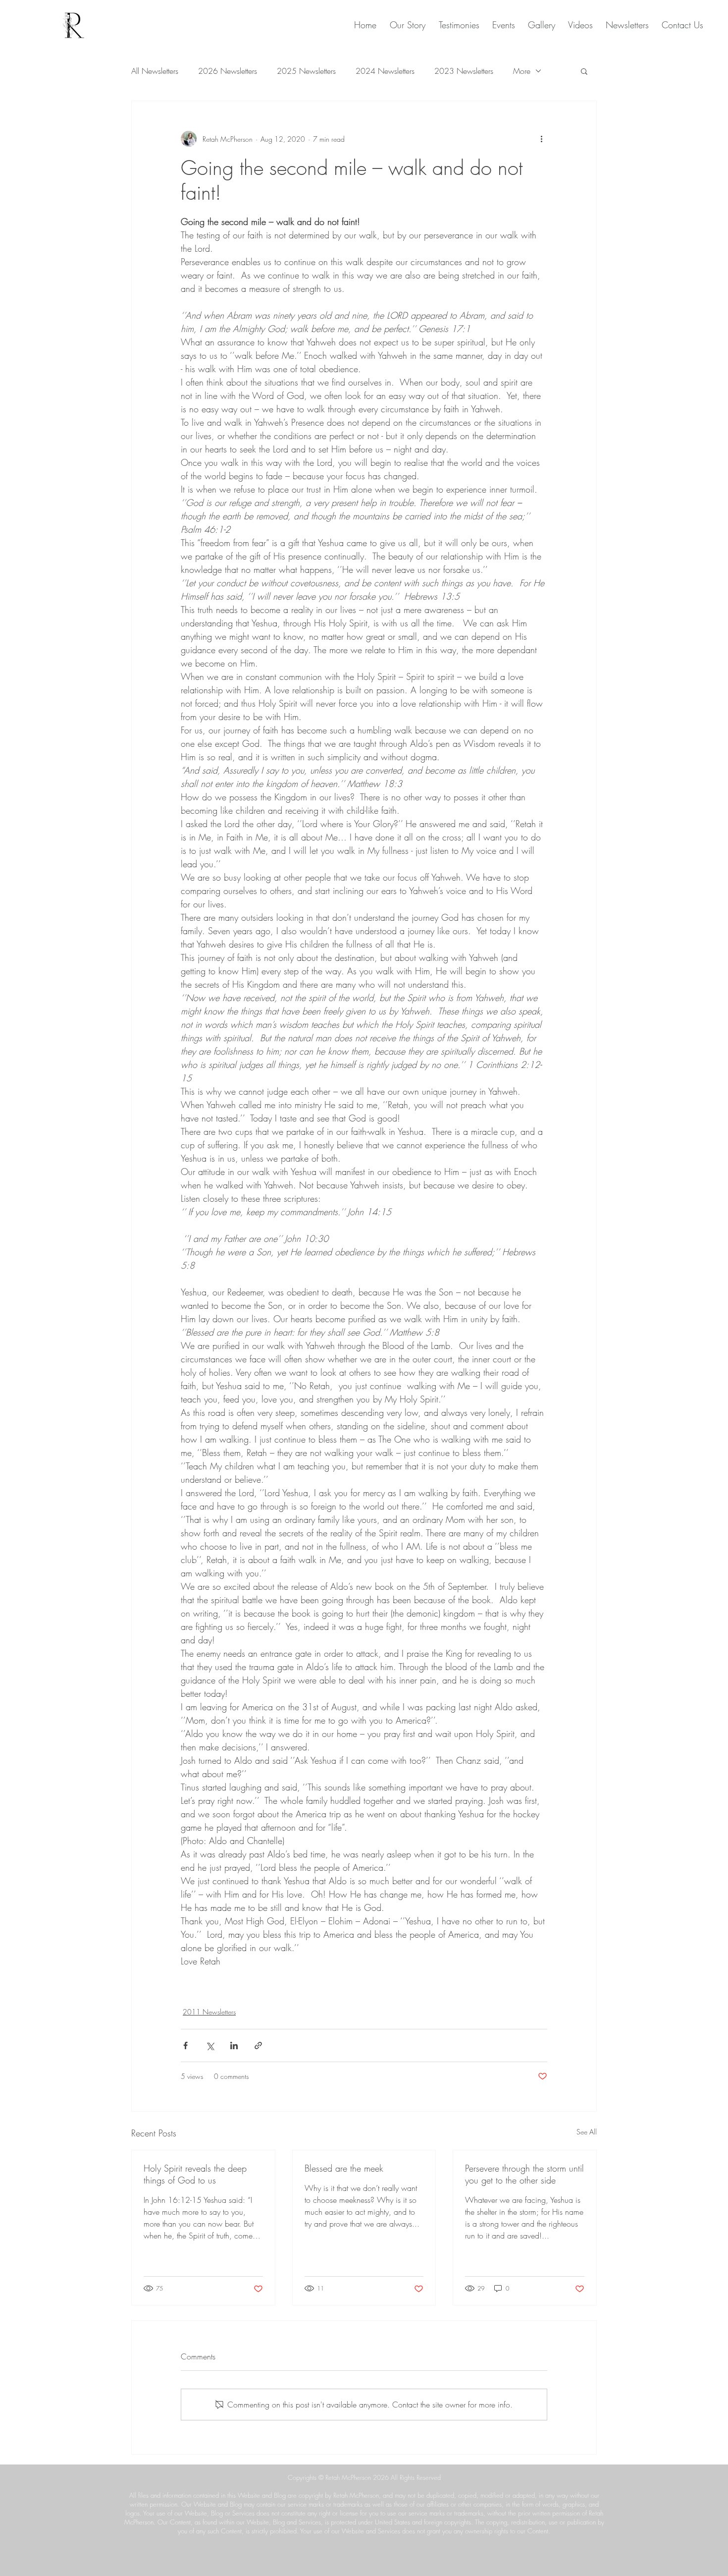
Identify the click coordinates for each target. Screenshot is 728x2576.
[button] (584, 71)
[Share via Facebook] (185, 2045)
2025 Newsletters (306, 71)
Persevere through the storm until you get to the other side (524, 2174)
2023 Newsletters (464, 71)
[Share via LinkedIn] (234, 2045)
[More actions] (541, 139)
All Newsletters (155, 71)
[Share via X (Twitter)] (210, 2045)
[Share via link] (258, 2045)
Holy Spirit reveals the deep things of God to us (195, 2174)
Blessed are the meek (344, 2168)
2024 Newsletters (385, 71)
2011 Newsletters (209, 2012)
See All (587, 2132)
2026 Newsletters (228, 71)
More (522, 71)
